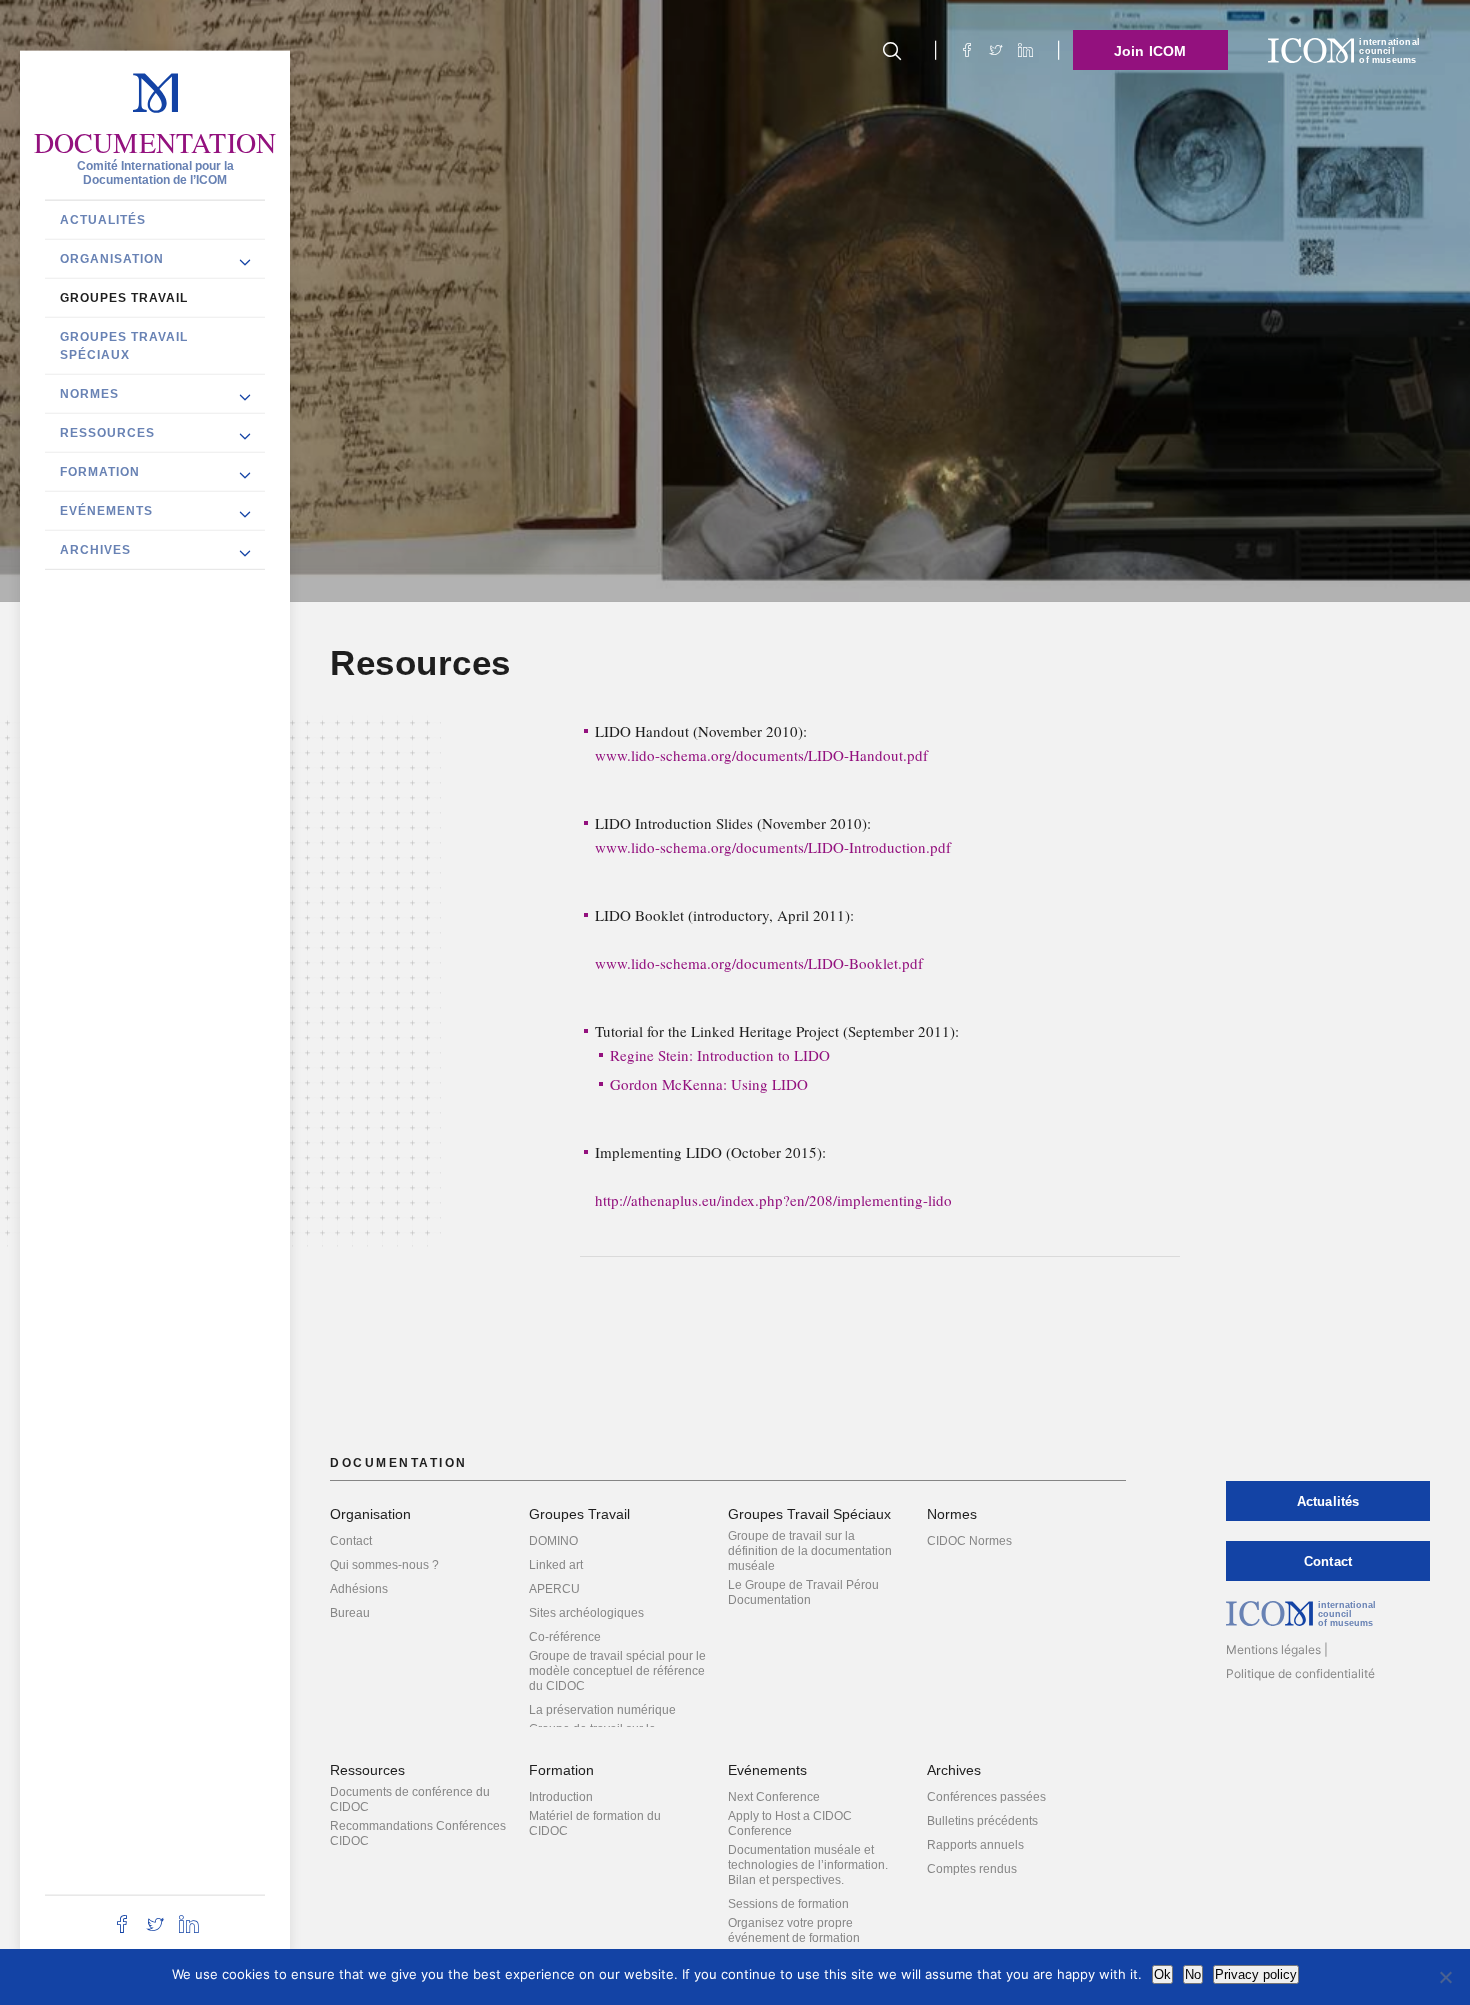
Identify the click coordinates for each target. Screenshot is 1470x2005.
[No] (1445, 1977)
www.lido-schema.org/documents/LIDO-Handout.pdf (761, 755)
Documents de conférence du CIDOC (410, 1799)
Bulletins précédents (982, 1821)
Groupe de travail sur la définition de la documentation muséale (810, 1551)
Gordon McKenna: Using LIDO (709, 1084)
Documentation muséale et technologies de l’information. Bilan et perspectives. (808, 1865)
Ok (1162, 1974)
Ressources (107, 432)
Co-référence (565, 1637)
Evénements (106, 510)
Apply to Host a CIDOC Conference (790, 1823)
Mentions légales (1273, 1649)
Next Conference (774, 1797)
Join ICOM (1150, 51)
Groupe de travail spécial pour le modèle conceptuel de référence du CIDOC (617, 1671)
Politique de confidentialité (1300, 1673)
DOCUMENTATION (155, 142)
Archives (95, 549)
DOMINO (553, 1541)
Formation (100, 471)
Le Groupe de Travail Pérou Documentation (803, 1592)
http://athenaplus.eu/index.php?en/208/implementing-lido (773, 1200)
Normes (89, 393)
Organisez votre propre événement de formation (794, 1930)
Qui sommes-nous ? (384, 1565)
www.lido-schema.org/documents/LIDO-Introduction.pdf (773, 847)
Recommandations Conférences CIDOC (418, 1833)
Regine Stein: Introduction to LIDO (720, 1055)
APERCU (554, 1589)
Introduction (561, 1797)
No (1193, 1974)
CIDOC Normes (969, 1541)
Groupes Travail (124, 297)
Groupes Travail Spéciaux (124, 345)
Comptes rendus (972, 1869)
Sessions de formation (788, 1904)
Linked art (556, 1565)
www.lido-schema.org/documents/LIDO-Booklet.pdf (759, 963)
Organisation (112, 258)
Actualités (103, 219)
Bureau (350, 1613)
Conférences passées (986, 1797)
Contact (351, 1541)
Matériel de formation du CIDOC (595, 1823)
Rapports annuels (975, 1845)
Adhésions (359, 1589)
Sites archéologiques (586, 1613)
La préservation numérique (602, 1710)
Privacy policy (1256, 1974)
